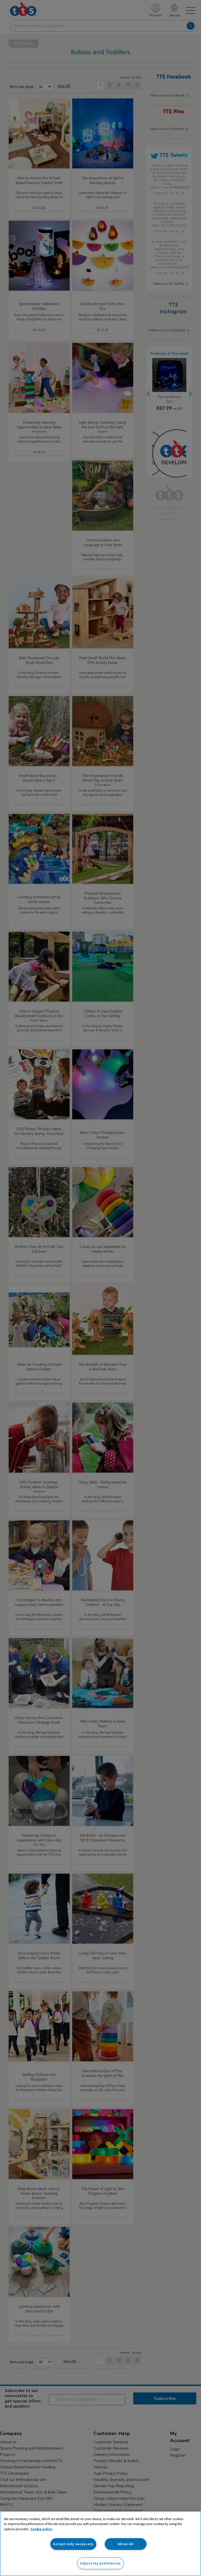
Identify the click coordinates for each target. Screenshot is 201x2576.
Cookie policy (41, 2529)
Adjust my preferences (100, 2563)
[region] (100, 2544)
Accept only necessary (73, 2544)
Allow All (126, 2544)
